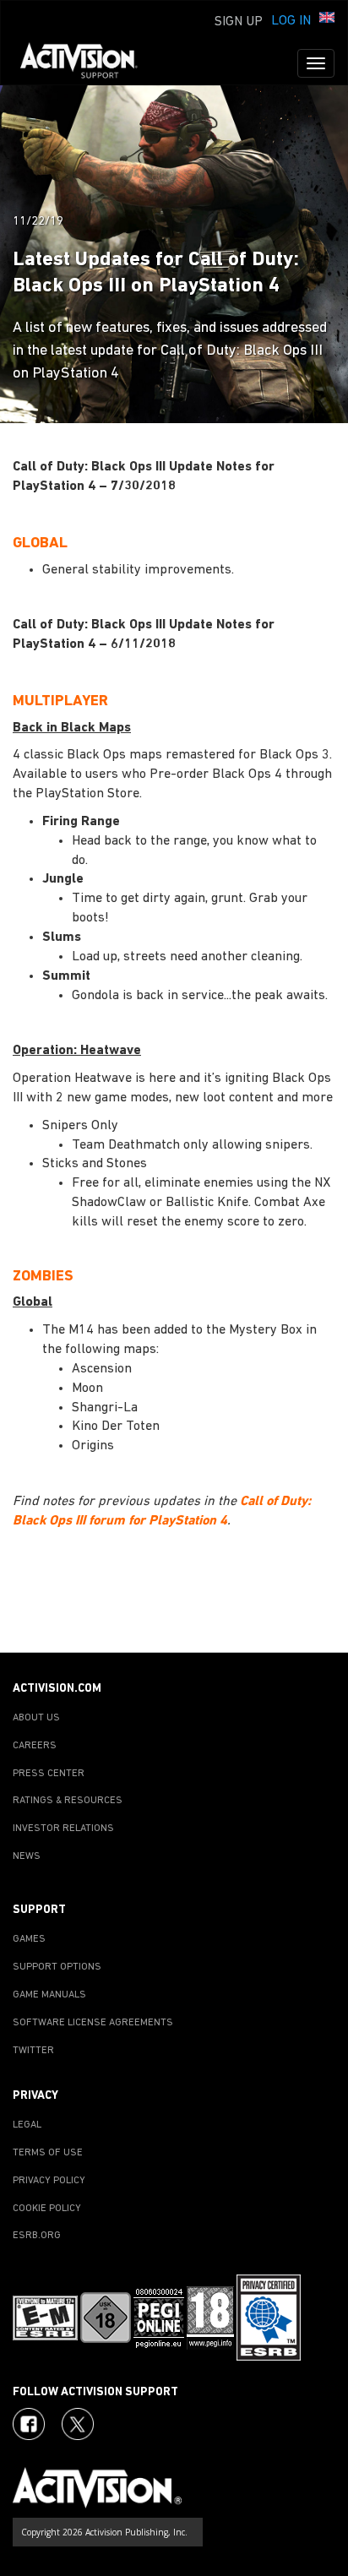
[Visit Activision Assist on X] (78, 2424)
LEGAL (27, 2125)
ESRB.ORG (37, 2236)
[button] (327, 19)
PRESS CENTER (49, 1774)
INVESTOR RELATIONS (63, 1829)
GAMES (29, 1939)
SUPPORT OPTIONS (57, 1967)
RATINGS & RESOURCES (68, 1801)
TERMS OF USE (48, 2153)
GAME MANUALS (49, 1995)
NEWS (27, 1856)
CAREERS (35, 1746)
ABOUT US (36, 1718)
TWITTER (33, 2051)
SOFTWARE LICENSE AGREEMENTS (93, 2023)
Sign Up (239, 22)
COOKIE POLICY (47, 2209)
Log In (291, 21)
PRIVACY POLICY (49, 2181)
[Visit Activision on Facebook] (29, 2424)
